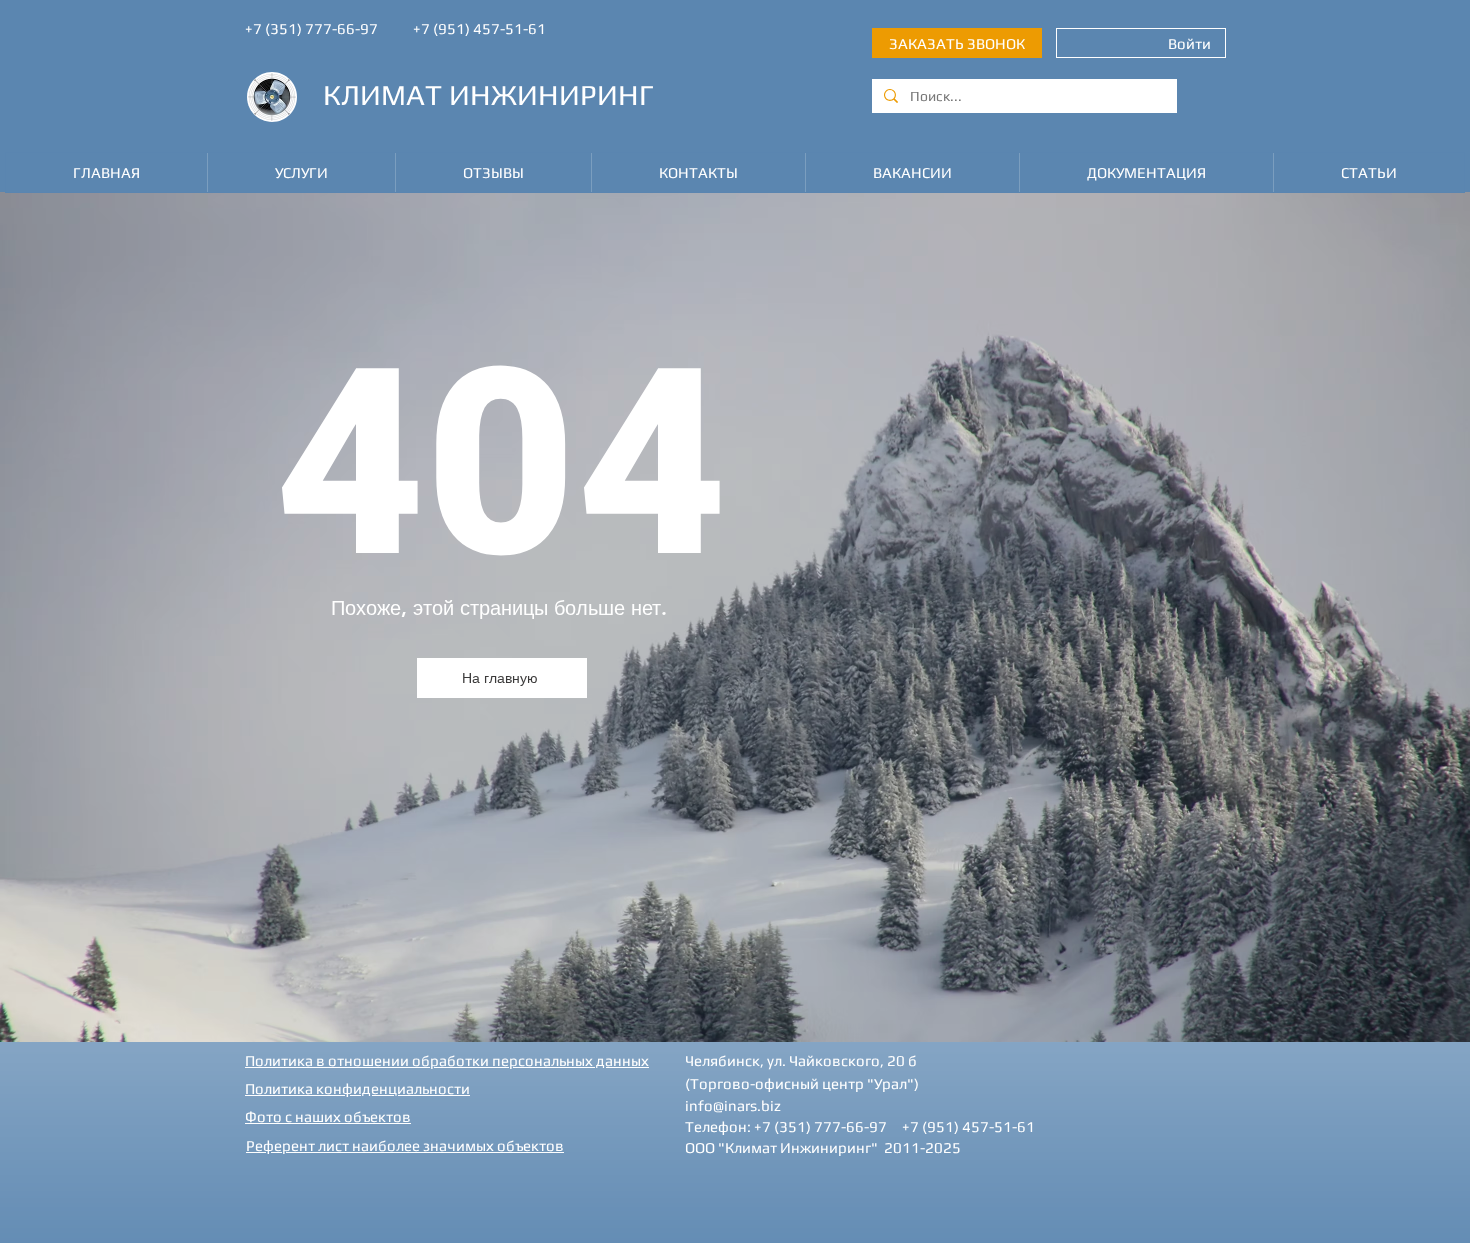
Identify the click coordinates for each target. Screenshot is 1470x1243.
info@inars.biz (733, 1105)
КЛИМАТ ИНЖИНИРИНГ (488, 94)
